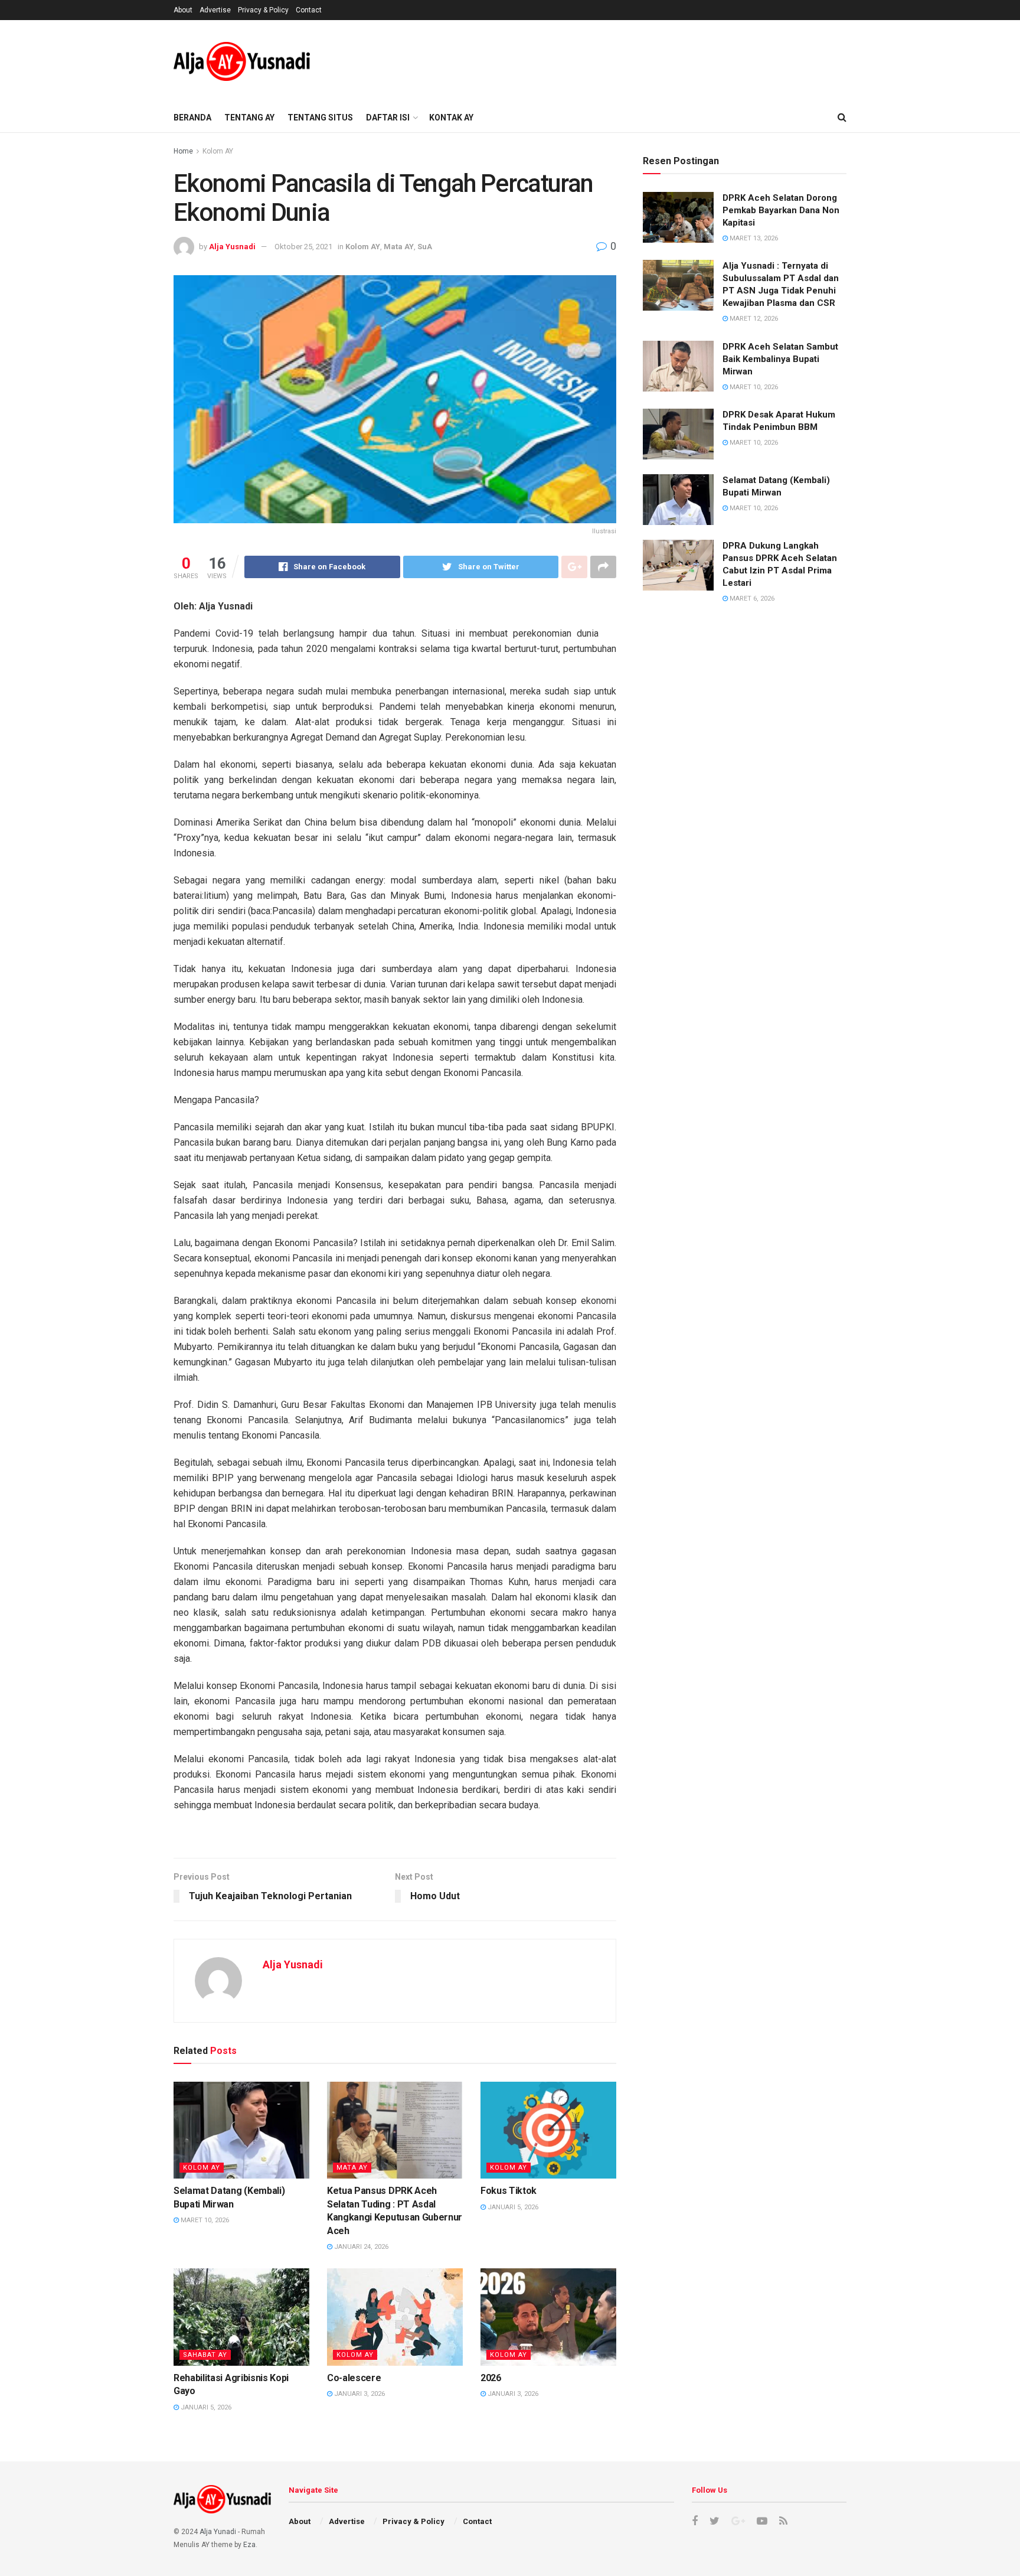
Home (183, 151)
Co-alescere (354, 2378)
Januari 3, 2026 (359, 2394)
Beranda (192, 118)
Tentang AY (249, 118)
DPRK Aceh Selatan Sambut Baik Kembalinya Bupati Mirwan (780, 359)
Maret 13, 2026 (753, 238)
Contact (309, 10)
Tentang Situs (320, 118)
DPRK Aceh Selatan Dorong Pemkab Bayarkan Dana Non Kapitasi (781, 210)
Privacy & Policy (263, 10)
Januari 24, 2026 (360, 2247)
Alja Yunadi (218, 2532)
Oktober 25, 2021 (303, 247)
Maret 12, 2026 (753, 319)
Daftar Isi (388, 118)
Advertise (215, 10)
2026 (491, 2378)
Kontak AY (451, 118)
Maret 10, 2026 (204, 2220)
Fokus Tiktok (509, 2191)
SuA (425, 247)
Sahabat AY (205, 2355)
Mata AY (399, 247)
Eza (249, 2545)
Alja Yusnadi (232, 247)
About (183, 10)
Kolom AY (218, 151)
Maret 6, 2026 (751, 599)
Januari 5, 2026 (512, 2207)
